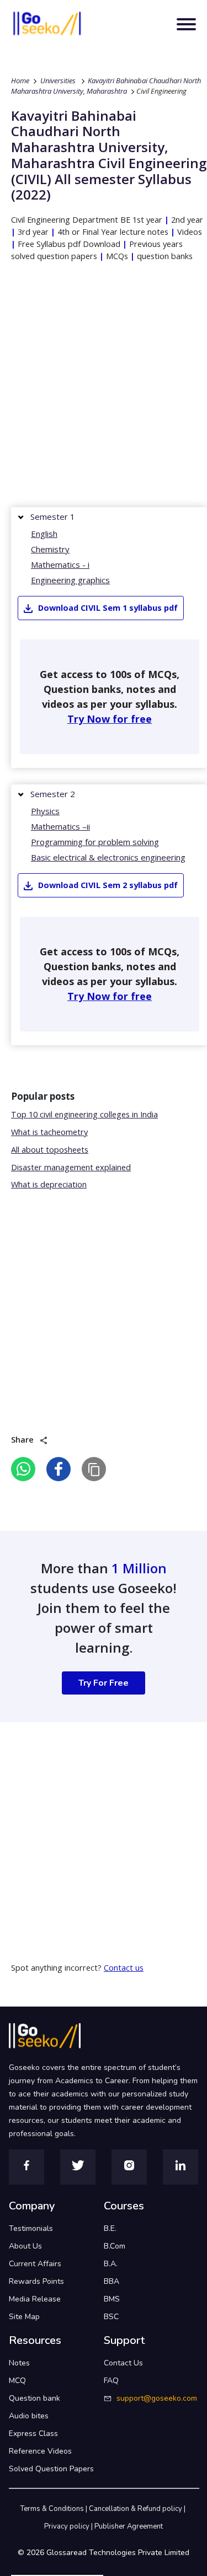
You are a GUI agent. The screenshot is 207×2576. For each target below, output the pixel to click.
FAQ (111, 2381)
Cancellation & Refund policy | (138, 2509)
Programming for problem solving (95, 842)
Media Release (35, 2299)
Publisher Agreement (129, 2526)
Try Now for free (110, 719)
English (44, 534)
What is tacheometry (49, 1132)
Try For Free (104, 1683)
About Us (25, 2246)
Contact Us (123, 2363)
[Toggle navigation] (186, 24)
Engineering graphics (70, 580)
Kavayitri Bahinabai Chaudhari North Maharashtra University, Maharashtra (106, 86)
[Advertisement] (104, 387)
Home (20, 80)
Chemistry (50, 549)
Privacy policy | (69, 2526)
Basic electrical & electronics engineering (108, 857)
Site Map (24, 2317)
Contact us (124, 1968)
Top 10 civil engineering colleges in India (84, 1114)
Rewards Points (36, 2281)
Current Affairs (35, 2264)
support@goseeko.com (157, 2398)
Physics (45, 811)
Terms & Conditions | (55, 2509)
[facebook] (59, 1469)
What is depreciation (49, 1184)
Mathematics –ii (60, 826)
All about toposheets (50, 1150)
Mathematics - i (60, 564)
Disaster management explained (71, 1167)
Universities (58, 80)
